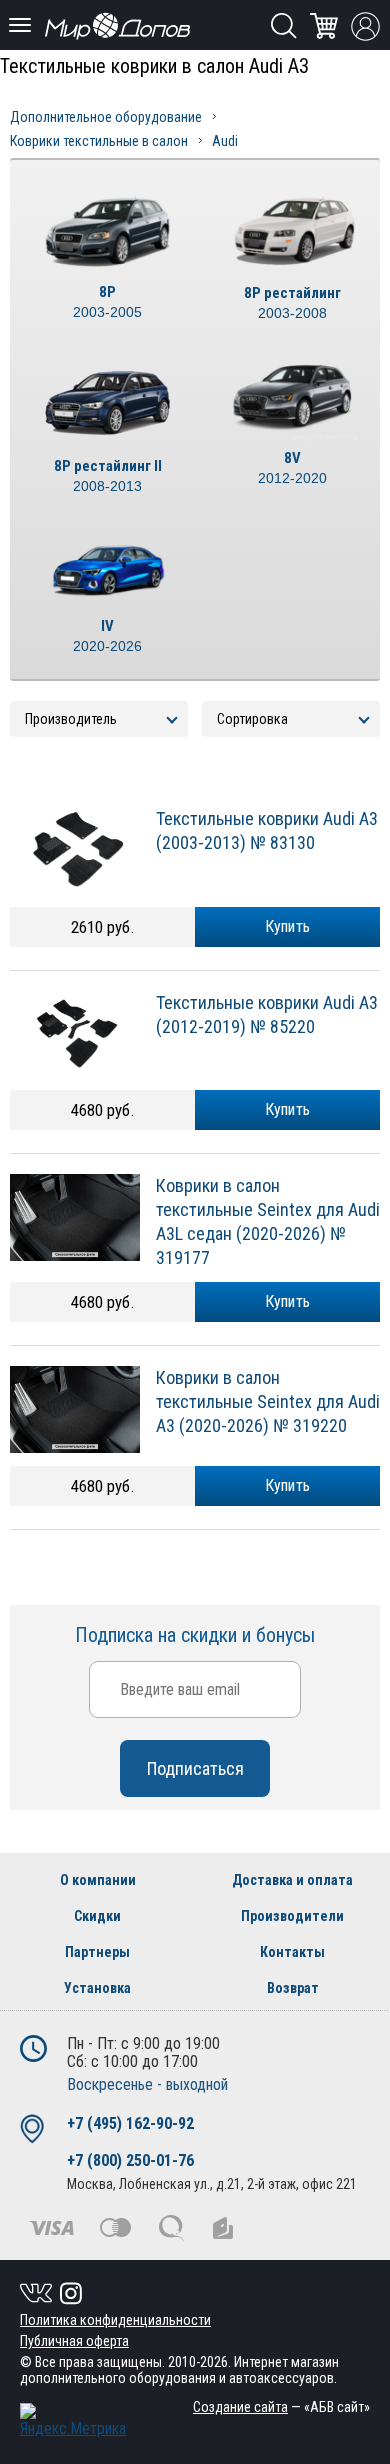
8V (292, 467)
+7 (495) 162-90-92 (130, 2123)
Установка (97, 1988)
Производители (292, 1916)
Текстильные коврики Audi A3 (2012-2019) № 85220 (267, 1014)
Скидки (97, 1916)
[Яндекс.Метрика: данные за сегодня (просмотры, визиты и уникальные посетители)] (73, 2420)
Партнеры (97, 1952)
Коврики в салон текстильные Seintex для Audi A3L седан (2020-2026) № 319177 (268, 1221)
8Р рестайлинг (292, 302)
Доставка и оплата (292, 1880)
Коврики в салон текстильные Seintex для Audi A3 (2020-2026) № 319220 (268, 1401)
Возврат (293, 1988)
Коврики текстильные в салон (99, 141)
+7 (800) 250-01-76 (130, 2160)
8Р (107, 301)
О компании (98, 1880)
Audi (225, 141)
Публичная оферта (74, 2341)
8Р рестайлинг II (108, 475)
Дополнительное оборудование (106, 117)
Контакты (292, 1952)
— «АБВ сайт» (281, 2407)
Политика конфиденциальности (115, 2320)
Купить (288, 926)
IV (107, 635)
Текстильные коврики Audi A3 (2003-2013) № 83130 (267, 830)
